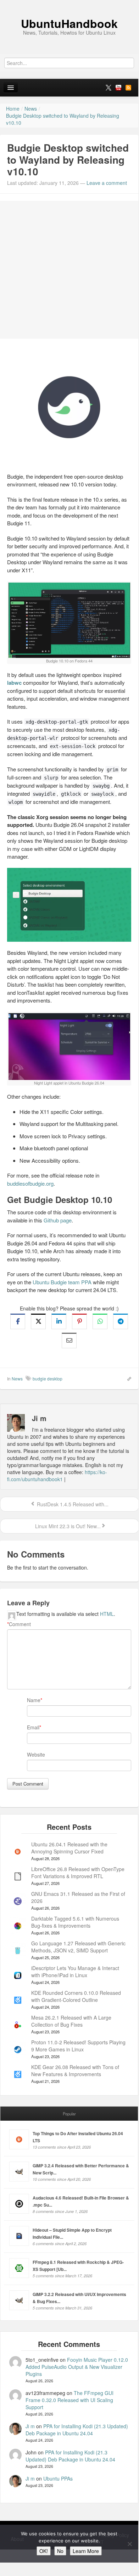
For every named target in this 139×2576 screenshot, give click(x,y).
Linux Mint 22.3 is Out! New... (67, 1526)
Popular (69, 2114)
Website (36, 1754)
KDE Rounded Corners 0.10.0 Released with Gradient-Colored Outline (76, 1996)
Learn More (86, 2551)
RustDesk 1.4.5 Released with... (72, 1504)
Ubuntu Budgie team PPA (62, 1282)
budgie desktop (48, 1378)
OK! (44, 2551)
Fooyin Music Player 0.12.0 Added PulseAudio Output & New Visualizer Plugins (77, 2367)
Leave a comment (107, 183)
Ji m (30, 2426)
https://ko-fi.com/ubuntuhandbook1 (57, 1476)
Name (34, 1700)
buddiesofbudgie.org (30, 1183)
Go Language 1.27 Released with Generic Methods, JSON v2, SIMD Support (78, 1947)
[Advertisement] (69, 270)
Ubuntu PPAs (58, 2478)
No (60, 2551)
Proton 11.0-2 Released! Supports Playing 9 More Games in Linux (78, 2046)
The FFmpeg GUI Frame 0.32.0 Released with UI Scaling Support (69, 2400)
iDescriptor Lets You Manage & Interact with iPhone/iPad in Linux (75, 1972)
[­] (69, 4)
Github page (58, 1220)
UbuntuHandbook (69, 23)
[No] (129, 2544)
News (17, 1378)
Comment (19, 1624)
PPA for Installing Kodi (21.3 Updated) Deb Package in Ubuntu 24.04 (77, 2430)
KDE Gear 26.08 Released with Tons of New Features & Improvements (75, 2070)
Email (33, 1727)
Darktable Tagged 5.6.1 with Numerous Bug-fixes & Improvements (75, 1922)
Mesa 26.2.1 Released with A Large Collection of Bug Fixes (71, 2021)
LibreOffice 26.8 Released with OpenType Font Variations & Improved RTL (78, 1873)
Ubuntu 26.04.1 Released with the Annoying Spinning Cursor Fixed (69, 1848)
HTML (107, 1614)
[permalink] (127, 1378)
